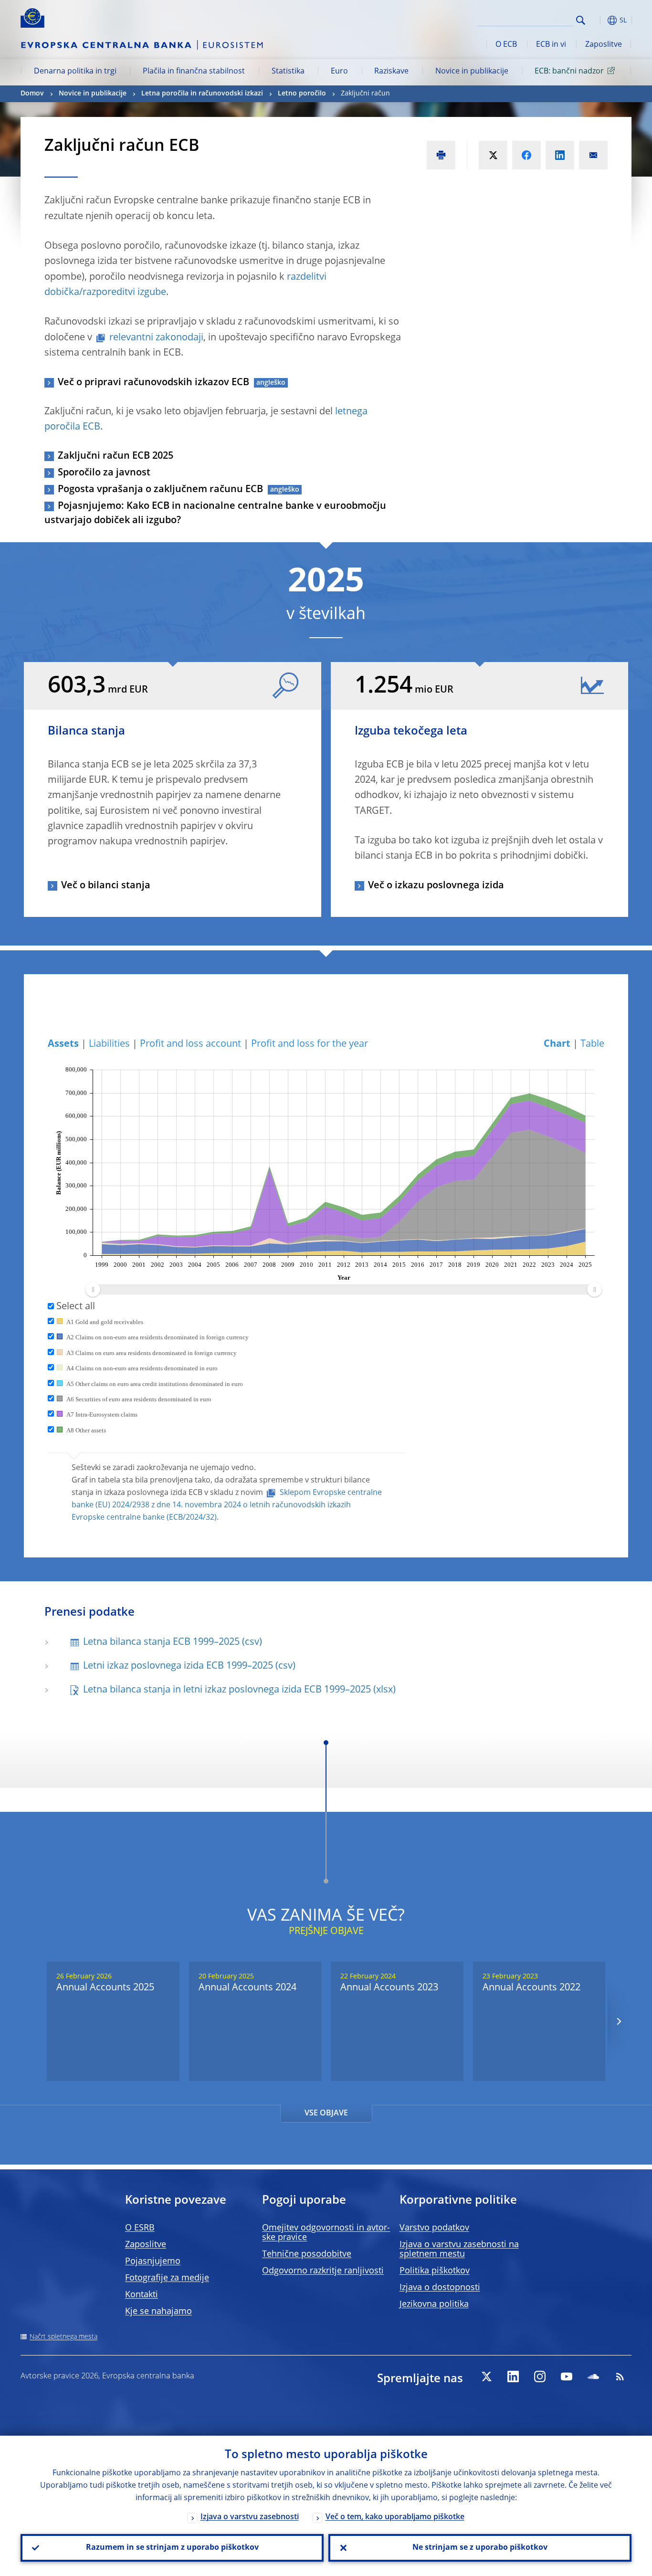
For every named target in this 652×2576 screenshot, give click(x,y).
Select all (74, 1307)
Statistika (288, 72)
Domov (32, 94)
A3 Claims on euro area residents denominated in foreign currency (151, 1353)
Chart (557, 1044)
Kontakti (142, 2295)
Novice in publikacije (472, 72)
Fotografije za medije (167, 2278)
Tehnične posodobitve (307, 2254)
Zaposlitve (604, 45)
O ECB (506, 45)
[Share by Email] (593, 155)
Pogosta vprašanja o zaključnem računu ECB (160, 490)
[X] (486, 2376)
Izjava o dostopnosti (440, 2288)
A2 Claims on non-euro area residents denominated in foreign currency (157, 1337)
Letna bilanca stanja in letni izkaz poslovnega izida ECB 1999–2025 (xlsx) (239, 1690)
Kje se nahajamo (158, 2312)
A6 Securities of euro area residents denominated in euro (138, 1399)
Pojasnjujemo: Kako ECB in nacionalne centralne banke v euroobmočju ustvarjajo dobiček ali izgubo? (215, 514)
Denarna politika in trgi (75, 72)
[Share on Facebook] (526, 155)
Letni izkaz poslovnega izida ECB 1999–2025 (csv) (189, 1666)
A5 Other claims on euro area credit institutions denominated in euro (154, 1384)
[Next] (618, 2022)
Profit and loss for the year (310, 1044)
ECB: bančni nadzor (569, 72)
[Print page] (441, 155)
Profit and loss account (190, 1044)
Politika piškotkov (435, 2271)
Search (581, 20)
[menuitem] (343, 1290)
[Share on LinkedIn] (560, 155)
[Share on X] (493, 155)
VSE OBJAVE (326, 2113)
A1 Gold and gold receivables (104, 1322)
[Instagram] (540, 2376)
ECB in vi (551, 45)
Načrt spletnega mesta (63, 2337)
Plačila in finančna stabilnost (194, 72)
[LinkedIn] (513, 2376)
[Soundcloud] (593, 2376)
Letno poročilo (302, 94)
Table (592, 1044)
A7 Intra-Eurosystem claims (101, 1414)
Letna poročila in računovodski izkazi (202, 94)
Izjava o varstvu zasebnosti (250, 2517)
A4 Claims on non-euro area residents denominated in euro (141, 1368)
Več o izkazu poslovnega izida (436, 886)
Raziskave (391, 72)
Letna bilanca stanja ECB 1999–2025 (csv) (173, 1642)
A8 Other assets (85, 1430)
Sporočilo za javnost (104, 473)
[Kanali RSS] (620, 2376)
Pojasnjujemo (153, 2261)
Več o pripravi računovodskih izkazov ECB (153, 383)
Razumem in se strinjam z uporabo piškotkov (172, 2548)
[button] (598, 20)
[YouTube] (567, 2376)
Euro (339, 72)
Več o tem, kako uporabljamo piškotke (395, 2517)
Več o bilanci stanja (106, 886)
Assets (63, 1044)
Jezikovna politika (434, 2304)
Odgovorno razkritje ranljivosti (323, 2271)
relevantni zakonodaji (156, 338)
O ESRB (140, 2228)
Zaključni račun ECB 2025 (116, 456)
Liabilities (109, 1044)
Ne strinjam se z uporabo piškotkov (480, 2548)
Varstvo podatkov (434, 2228)
